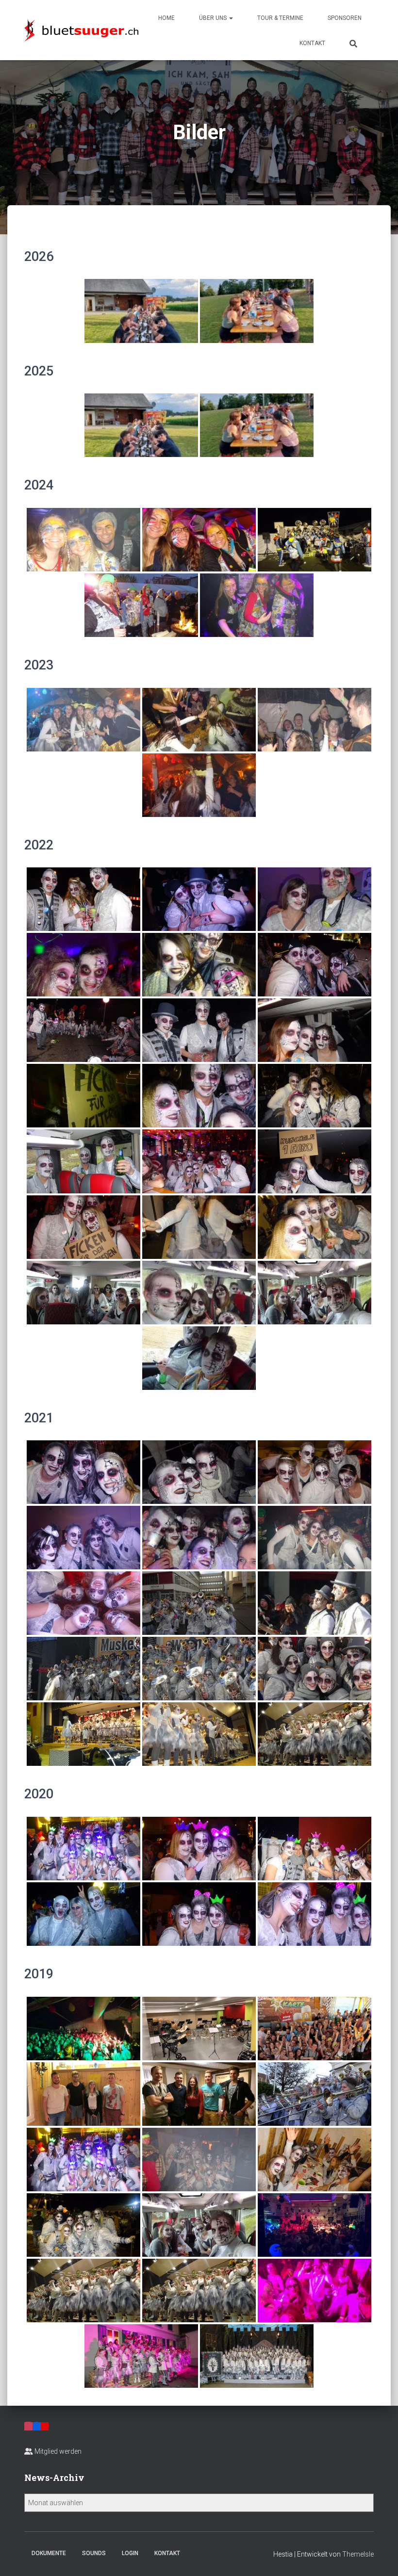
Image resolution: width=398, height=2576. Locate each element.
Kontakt (312, 43)
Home (166, 18)
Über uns (214, 18)
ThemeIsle (358, 2554)
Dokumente (49, 2553)
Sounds (94, 2553)
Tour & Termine (280, 18)
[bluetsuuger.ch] (81, 30)
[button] (231, 18)
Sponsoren (345, 18)
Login (130, 2553)
